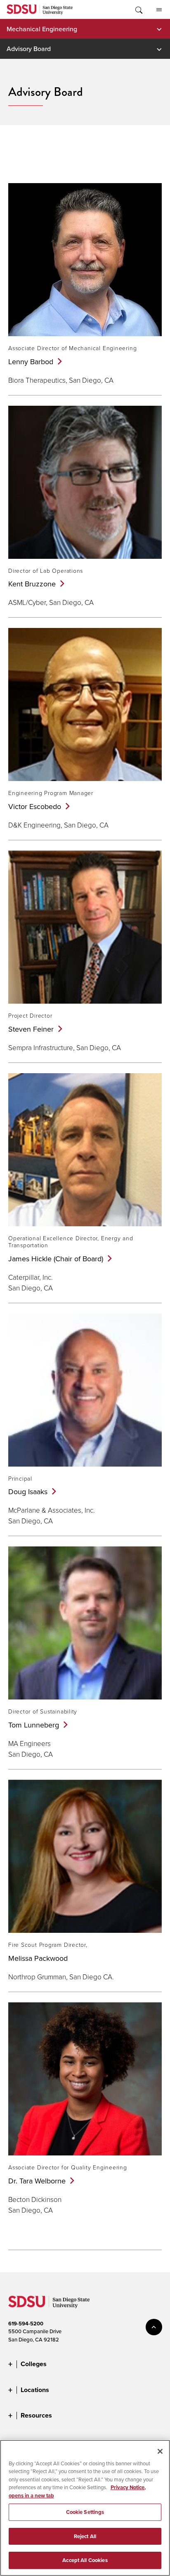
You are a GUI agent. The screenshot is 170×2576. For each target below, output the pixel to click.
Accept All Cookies (85, 2560)
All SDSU (159, 9)
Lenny (31, 362)
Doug (28, 1491)
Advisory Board (29, 49)
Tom (34, 1725)
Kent (32, 584)
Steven (31, 1029)
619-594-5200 (26, 2324)
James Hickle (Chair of (56, 1259)
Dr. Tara (37, 2181)
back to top (154, 2327)
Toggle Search (138, 9)
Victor (35, 806)
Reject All (85, 2536)
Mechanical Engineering (42, 29)
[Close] (160, 2451)
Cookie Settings (85, 2512)
